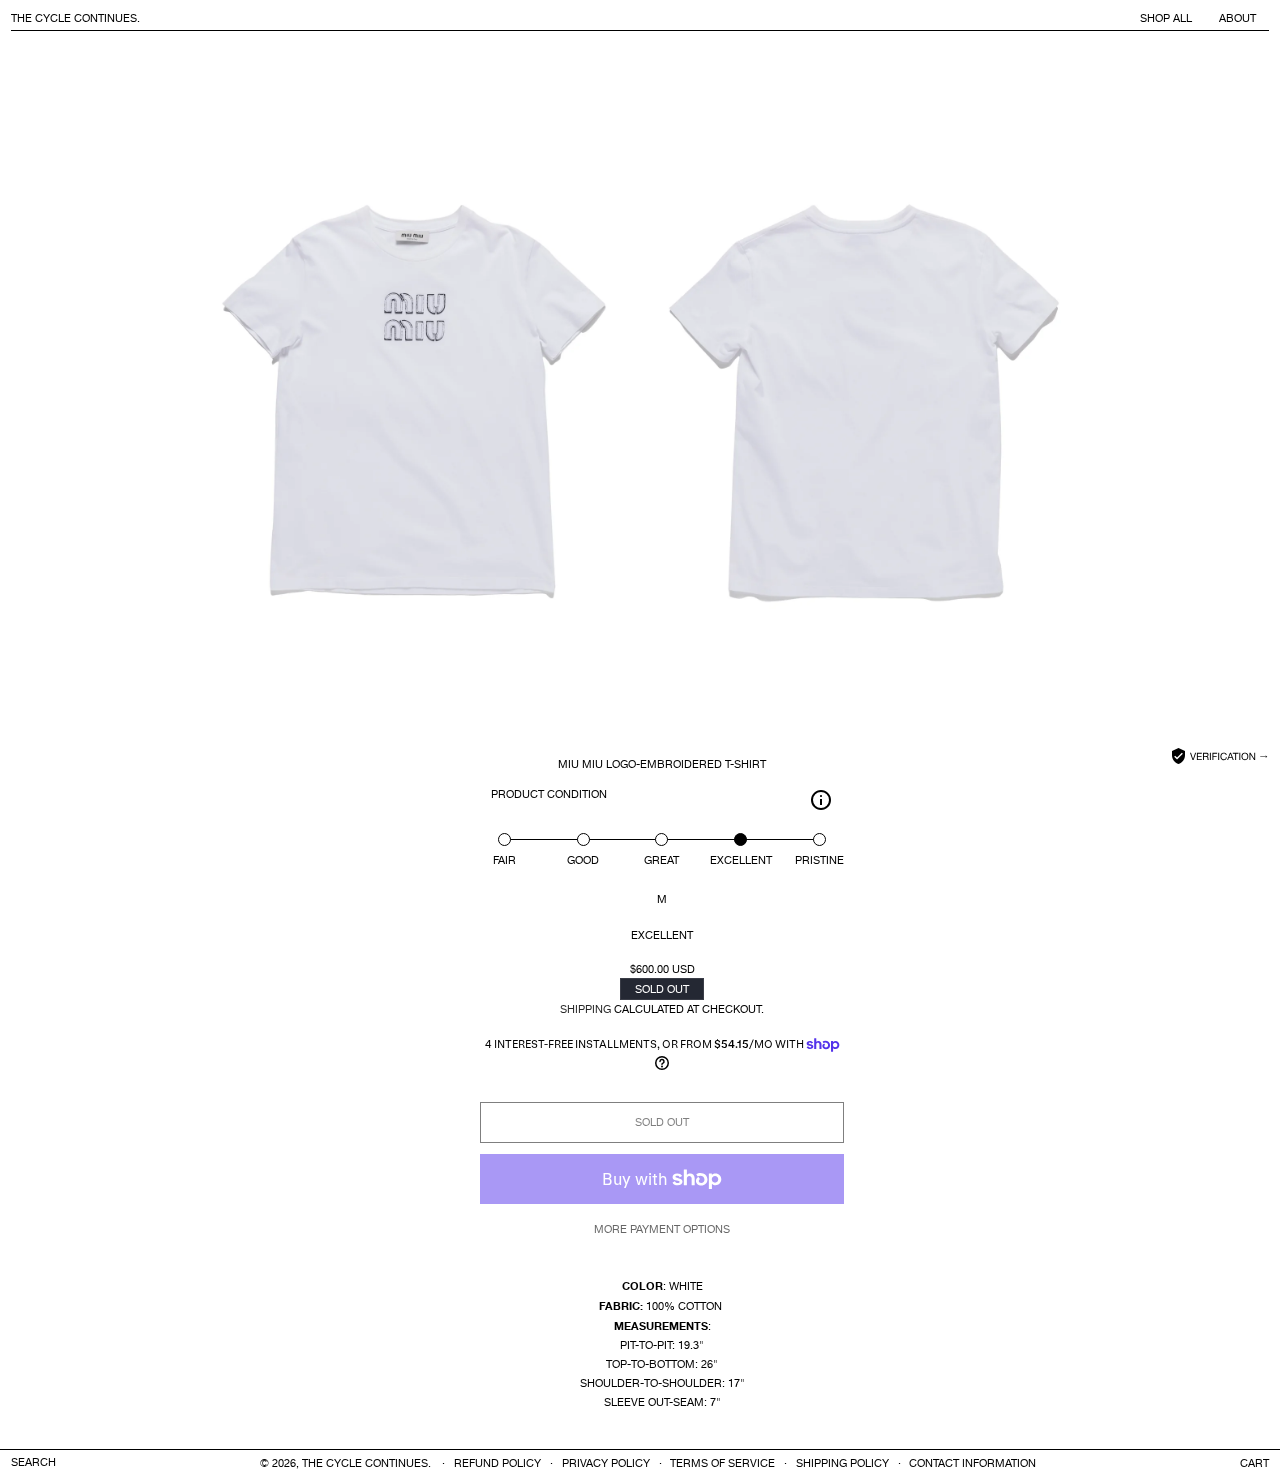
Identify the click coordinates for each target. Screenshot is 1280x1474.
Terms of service (722, 1464)
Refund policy (497, 1464)
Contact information (972, 1464)
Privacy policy (606, 1464)
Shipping (585, 1010)
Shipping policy (842, 1464)
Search (33, 1463)
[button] (1254, 1463)
